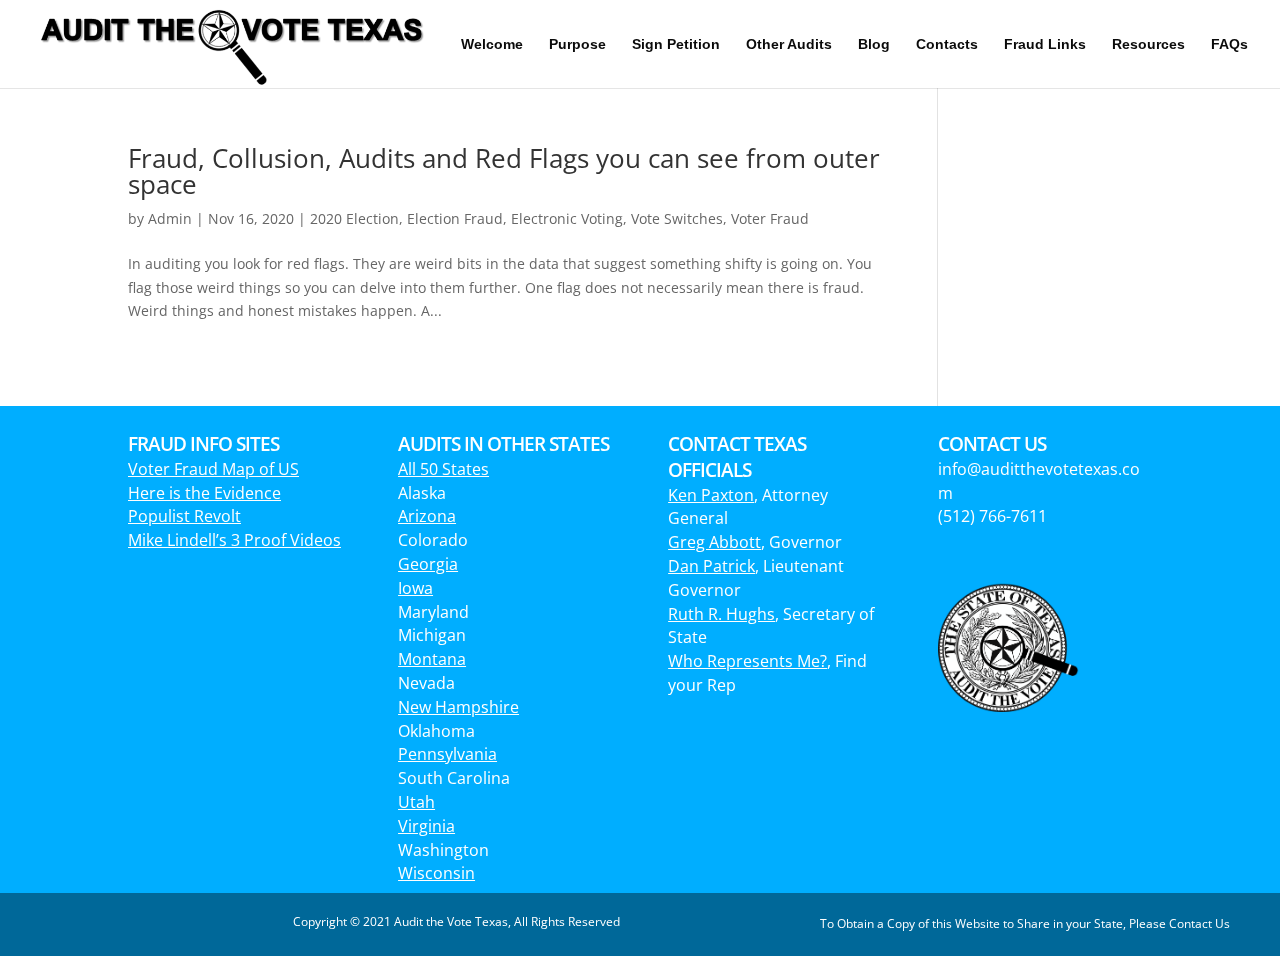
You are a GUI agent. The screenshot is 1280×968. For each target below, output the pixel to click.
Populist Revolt (184, 516)
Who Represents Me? (747, 661)
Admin (170, 218)
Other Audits (789, 44)
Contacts (947, 44)
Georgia (428, 564)
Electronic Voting (567, 218)
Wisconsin (436, 873)
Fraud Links (1045, 44)
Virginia (426, 826)
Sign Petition (676, 44)
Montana (432, 659)
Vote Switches (677, 218)
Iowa (415, 588)
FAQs (1229, 44)
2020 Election (354, 218)
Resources (1148, 44)
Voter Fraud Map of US (213, 469)
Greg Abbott (714, 542)
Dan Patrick (711, 566)
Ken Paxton (711, 495)
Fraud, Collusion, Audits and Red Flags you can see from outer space (504, 171)
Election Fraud (455, 218)
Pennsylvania (447, 754)
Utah (416, 802)
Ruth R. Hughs (721, 614)
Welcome (492, 44)
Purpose (577, 44)
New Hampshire (458, 707)
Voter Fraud (770, 218)
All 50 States (443, 469)
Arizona (427, 516)
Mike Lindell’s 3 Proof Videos (234, 540)
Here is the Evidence (204, 493)
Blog (874, 44)
